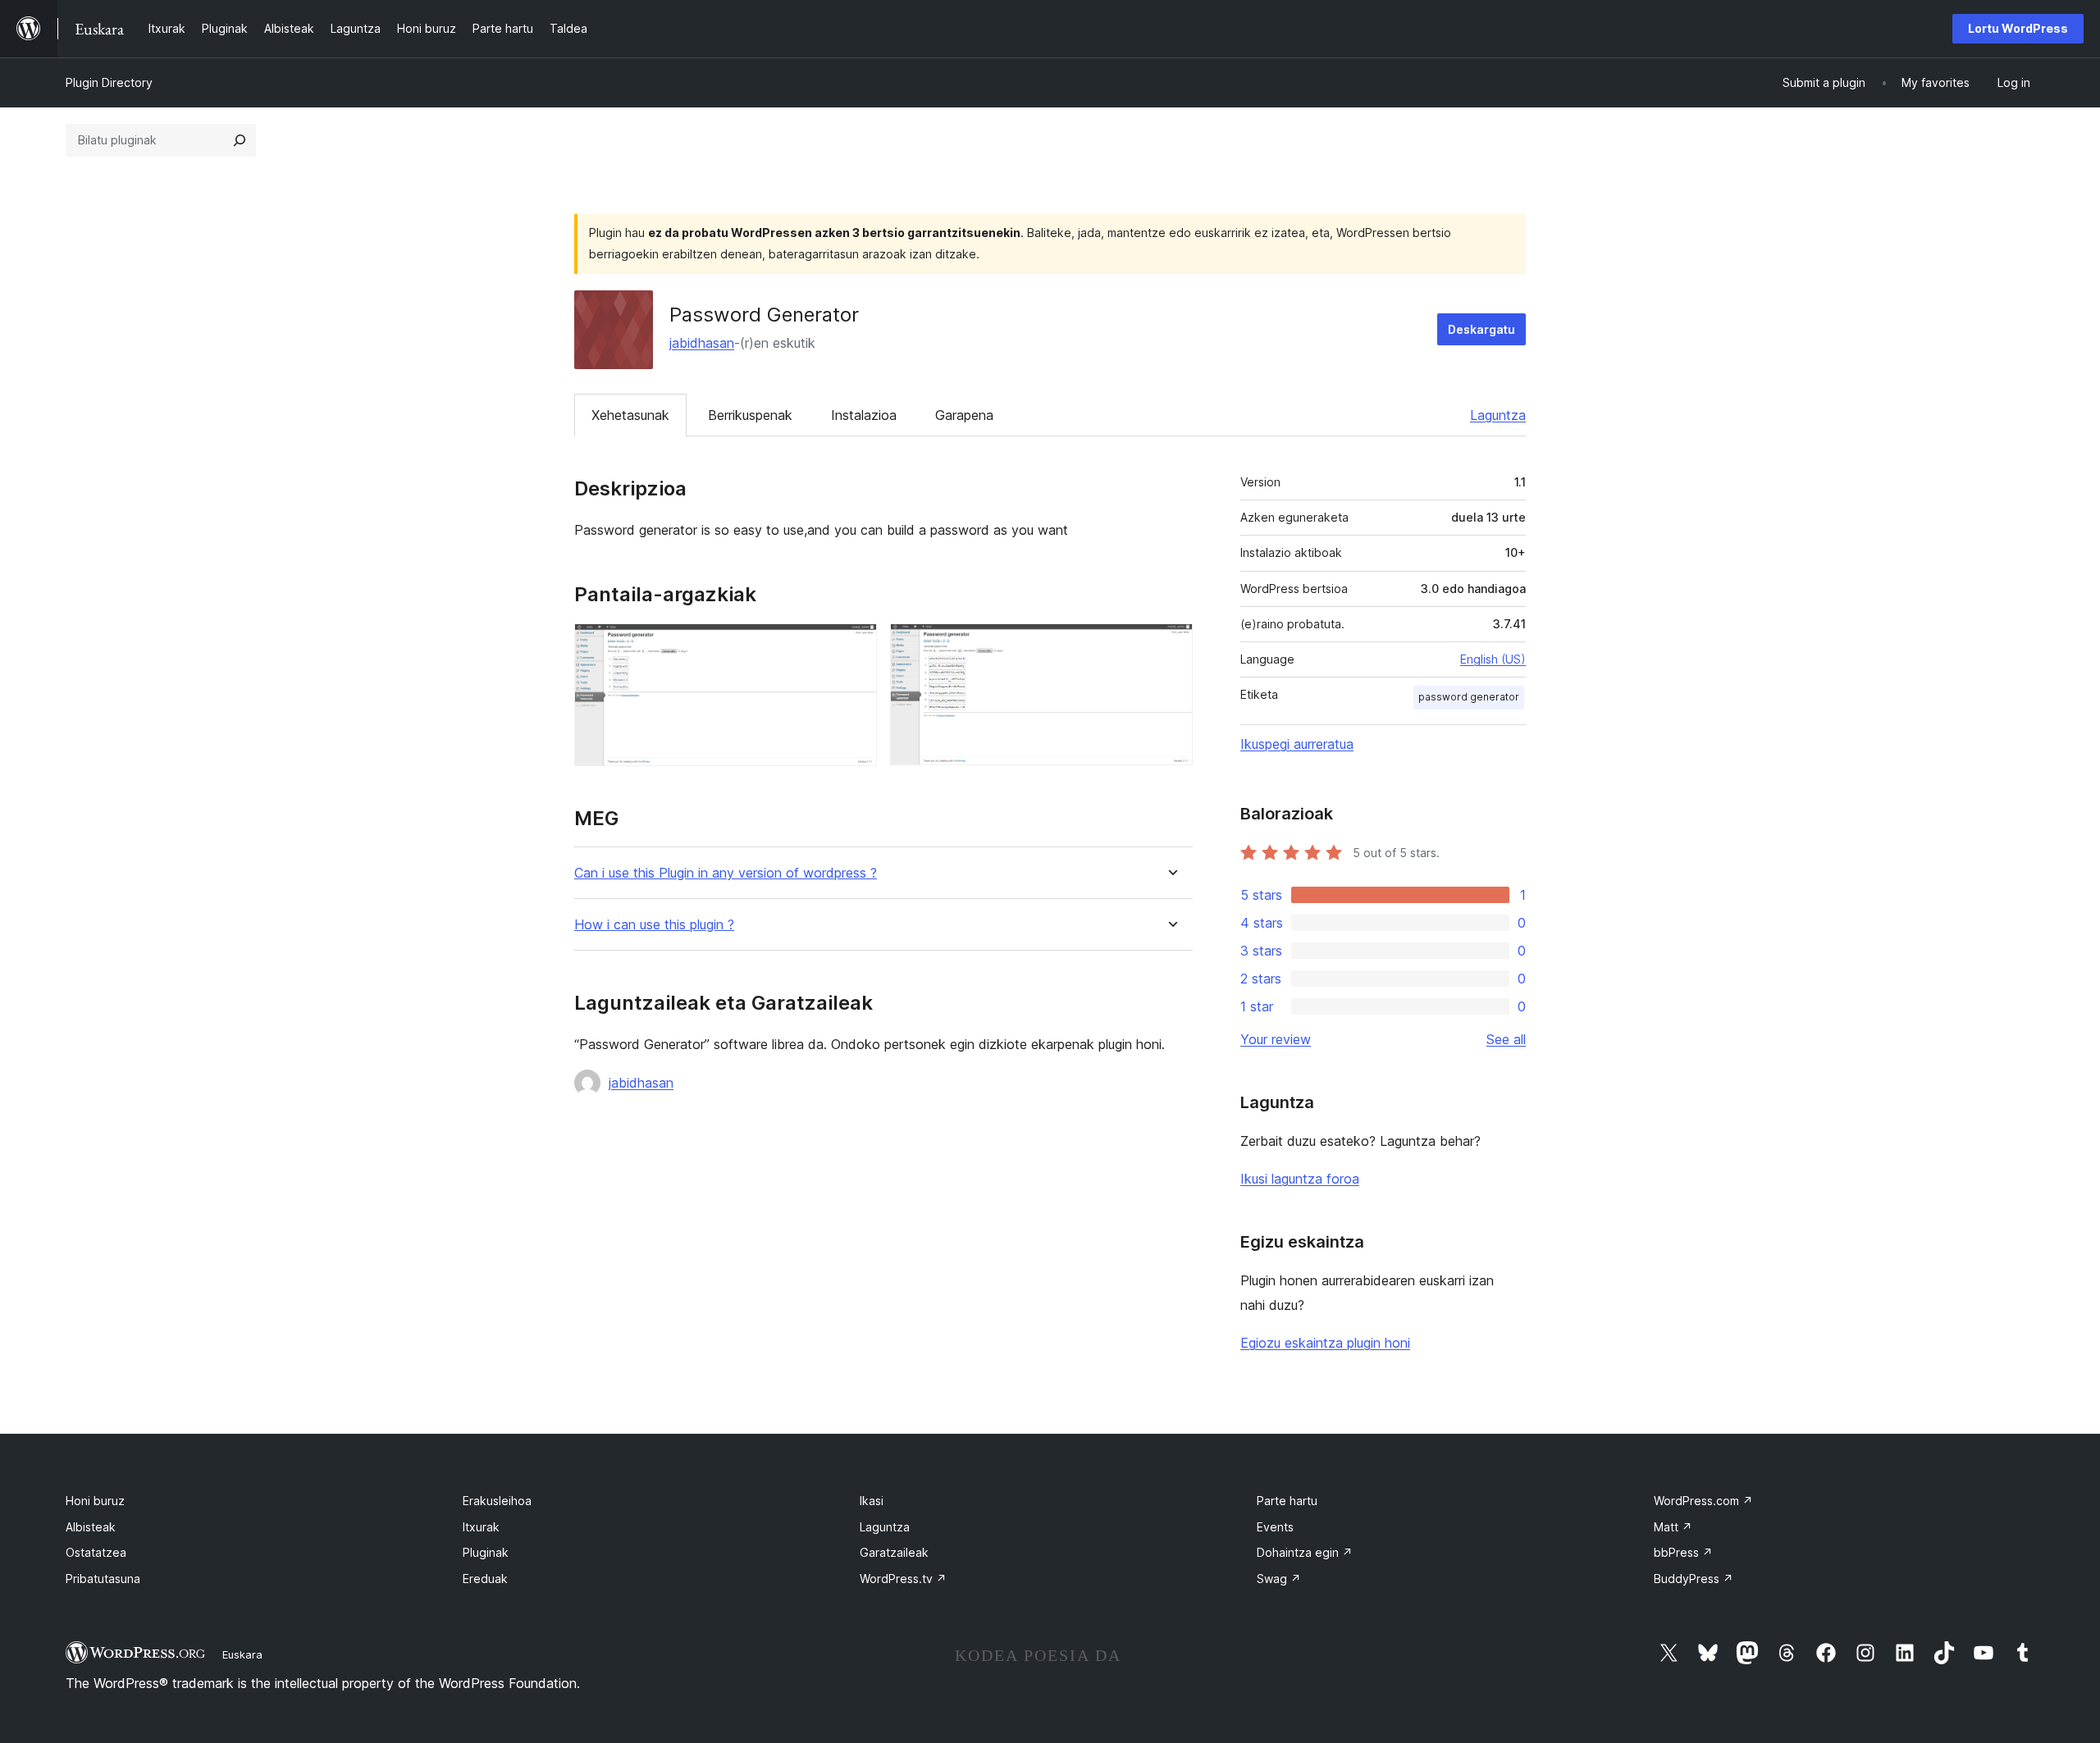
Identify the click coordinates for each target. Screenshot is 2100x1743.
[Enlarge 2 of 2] (1171, 646)
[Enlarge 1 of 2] (855, 646)
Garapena (964, 415)
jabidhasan (702, 343)
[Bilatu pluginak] (240, 140)
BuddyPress (1694, 1579)
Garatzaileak (894, 1552)
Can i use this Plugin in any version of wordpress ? (726, 873)
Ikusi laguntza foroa (1300, 1179)
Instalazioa (864, 415)
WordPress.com (1703, 1501)
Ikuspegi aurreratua (1297, 744)
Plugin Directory (109, 82)
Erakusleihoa (497, 1501)
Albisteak (91, 1527)
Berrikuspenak (750, 415)
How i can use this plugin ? (654, 925)
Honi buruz (95, 1501)
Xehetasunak (630, 415)
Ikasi (872, 1501)
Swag (1279, 1579)
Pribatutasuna (103, 1579)
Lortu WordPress (2018, 28)
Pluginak (486, 1552)
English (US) (1493, 659)
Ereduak (485, 1579)
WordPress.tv (903, 1579)
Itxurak (481, 1527)
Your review (1276, 1039)
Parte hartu (1287, 1501)
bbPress (1683, 1552)
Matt (1673, 1527)
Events (1275, 1527)
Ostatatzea (96, 1552)
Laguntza (1498, 415)
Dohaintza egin (1305, 1552)
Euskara (242, 1654)
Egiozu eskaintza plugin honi (1325, 1343)
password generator (1469, 697)
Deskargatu (1481, 329)
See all (1506, 1039)
